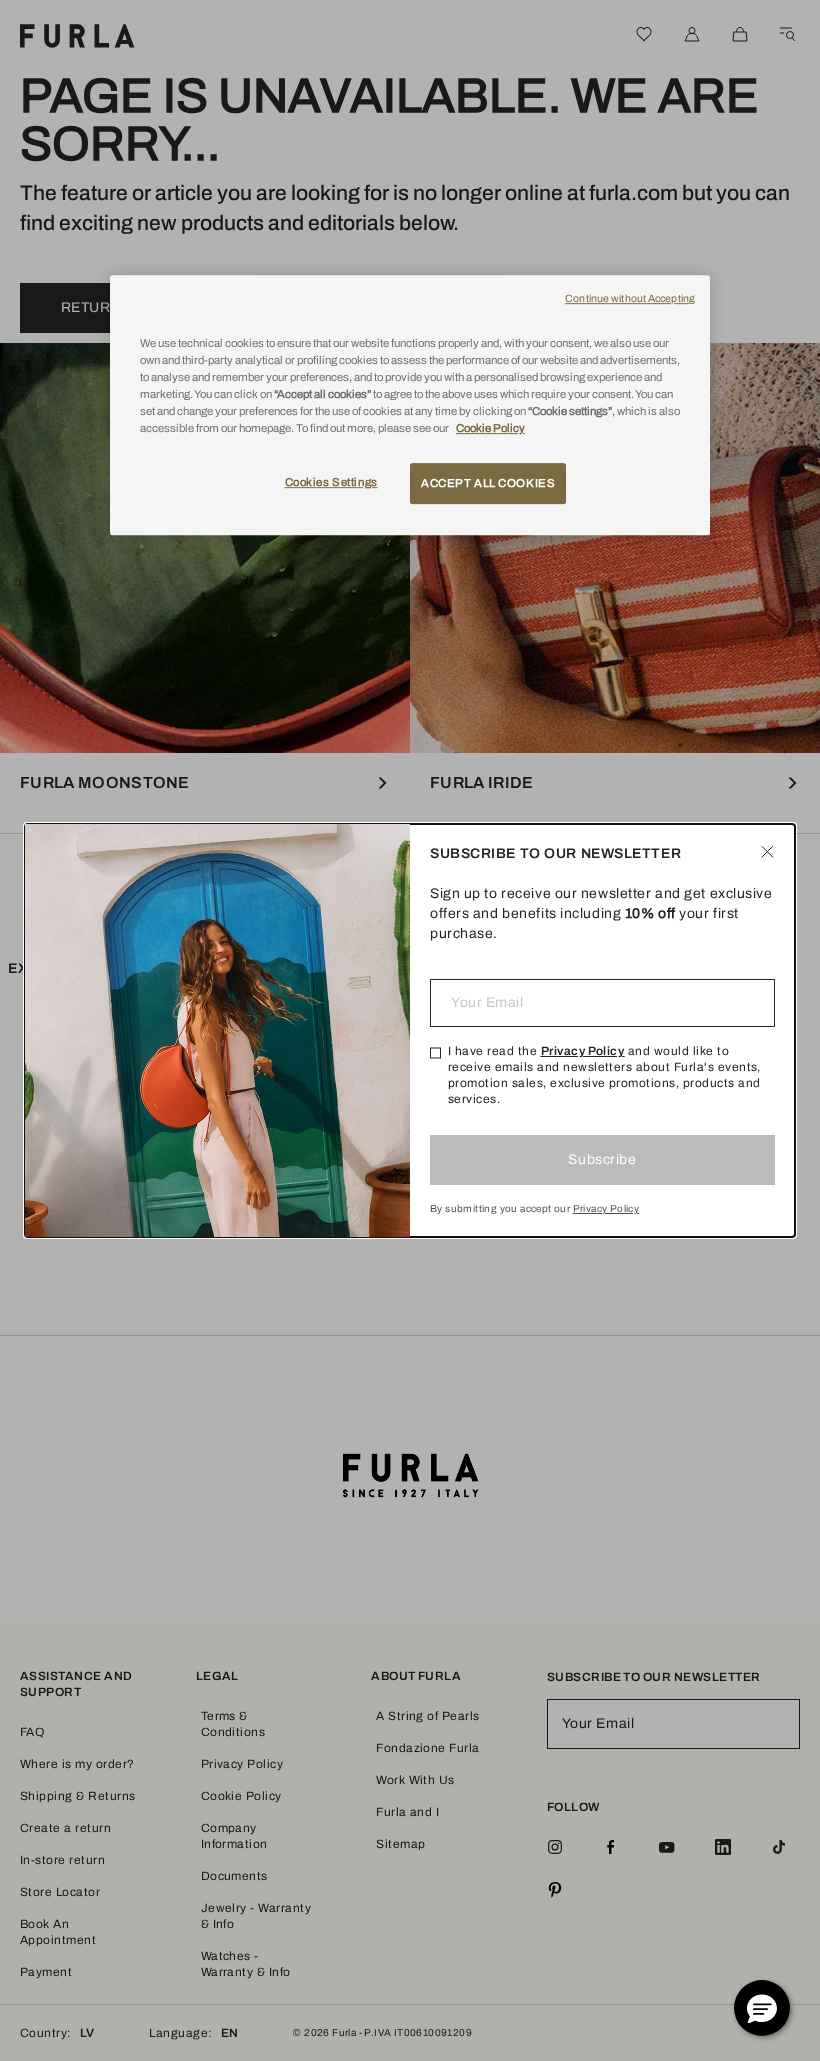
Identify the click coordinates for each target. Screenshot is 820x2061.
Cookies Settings (331, 482)
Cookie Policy (490, 429)
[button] (762, 2008)
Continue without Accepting (630, 298)
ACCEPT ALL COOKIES (488, 483)
